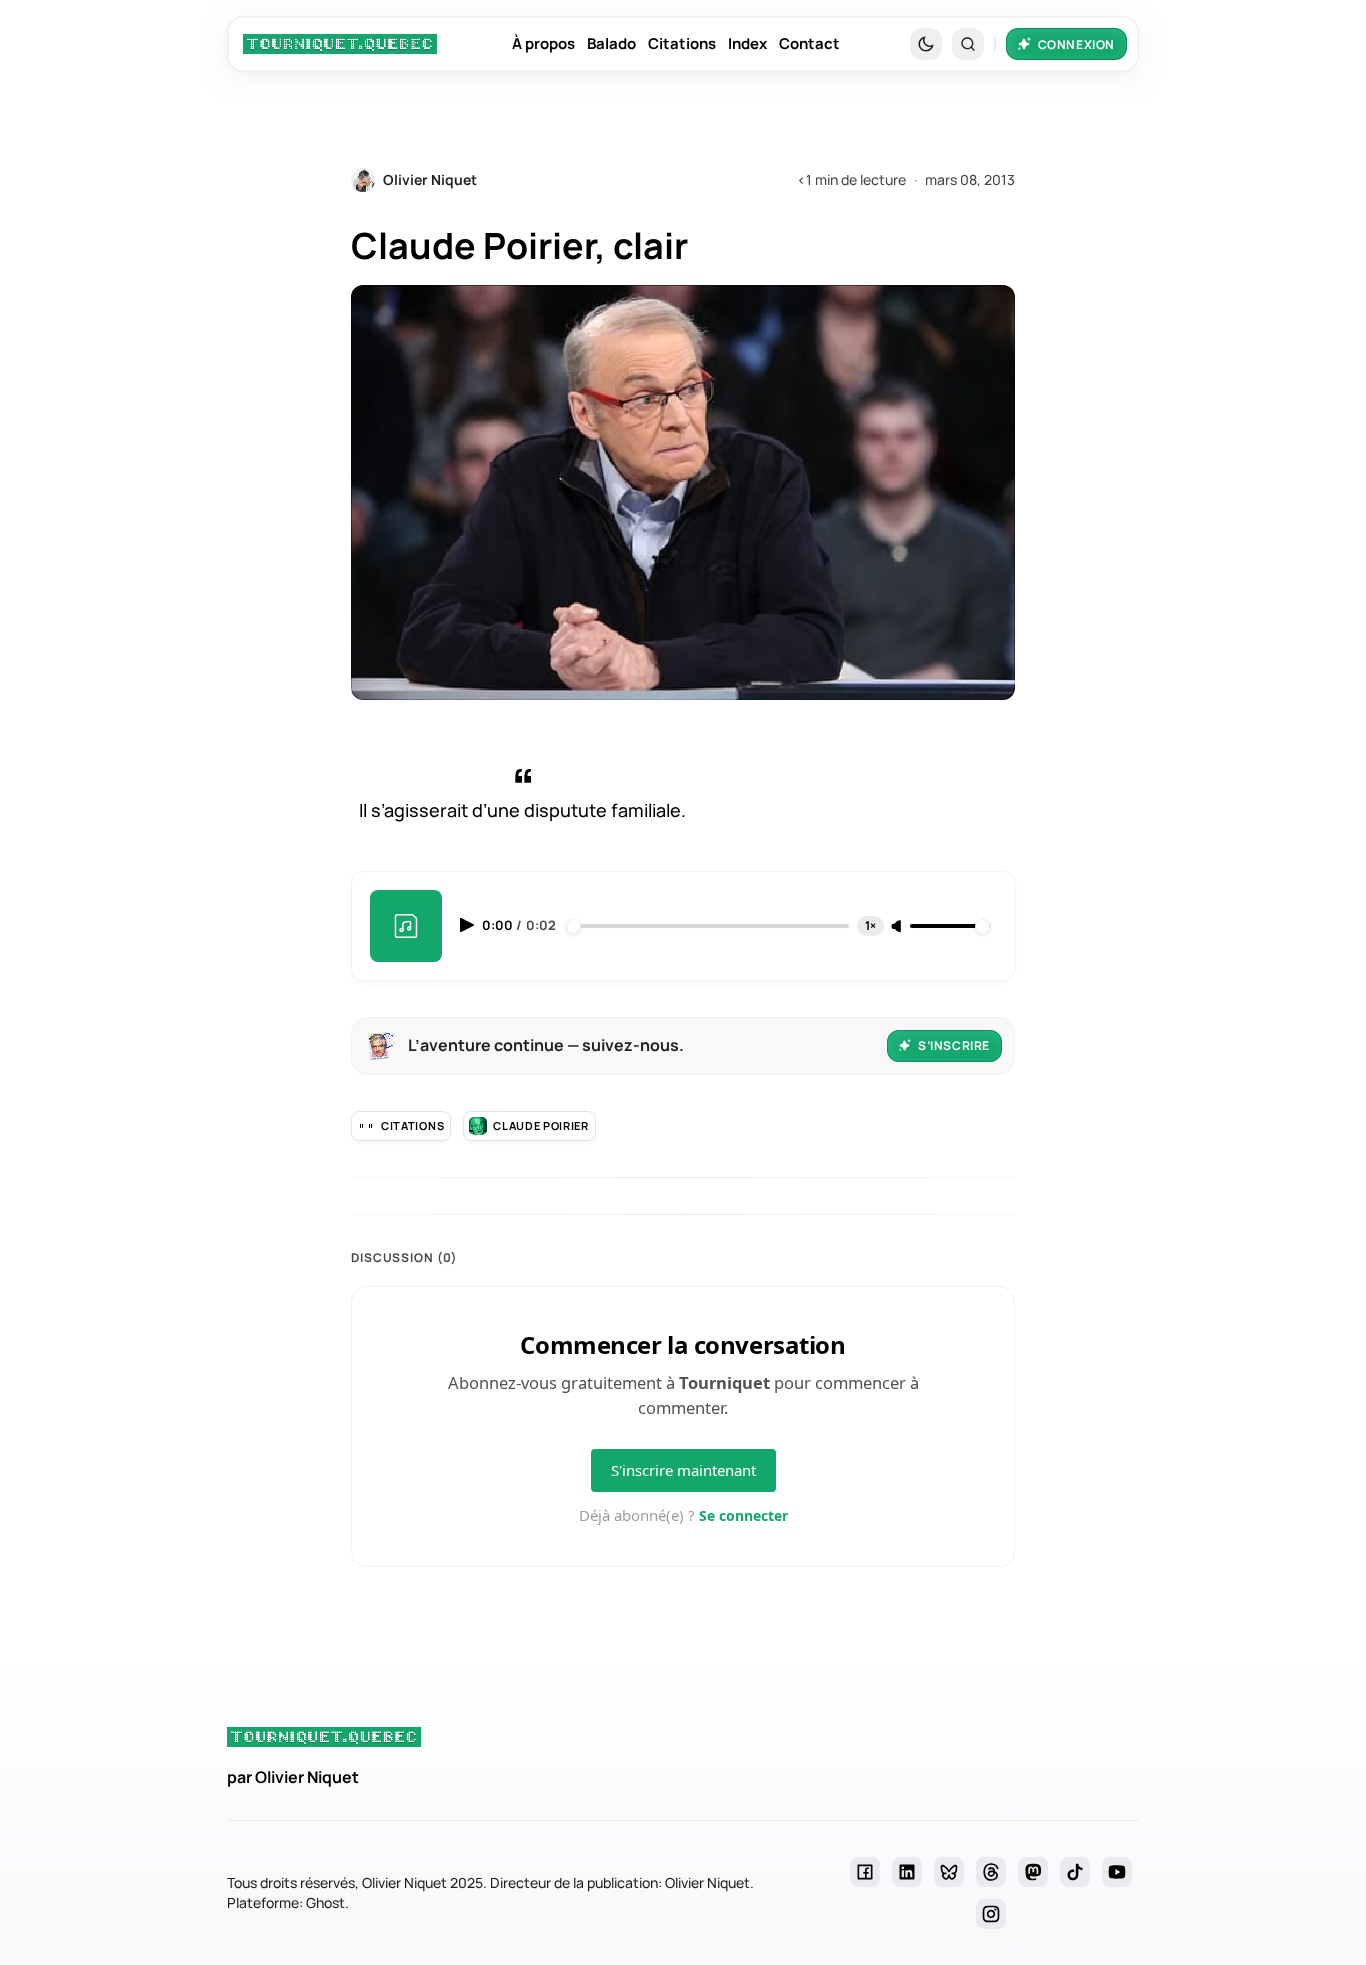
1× (870, 925)
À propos (543, 43)
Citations (682, 43)
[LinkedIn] (907, 1872)
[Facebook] (865, 1872)
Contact (809, 43)
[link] (340, 44)
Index (747, 43)
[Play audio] (469, 925)
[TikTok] (1075, 1872)
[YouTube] (1117, 1872)
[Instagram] (991, 1914)
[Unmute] (898, 927)
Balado (611, 43)
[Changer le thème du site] (926, 44)
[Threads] (991, 1872)
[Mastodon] (1033, 1872)
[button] (968, 44)
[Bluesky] (949, 1872)
